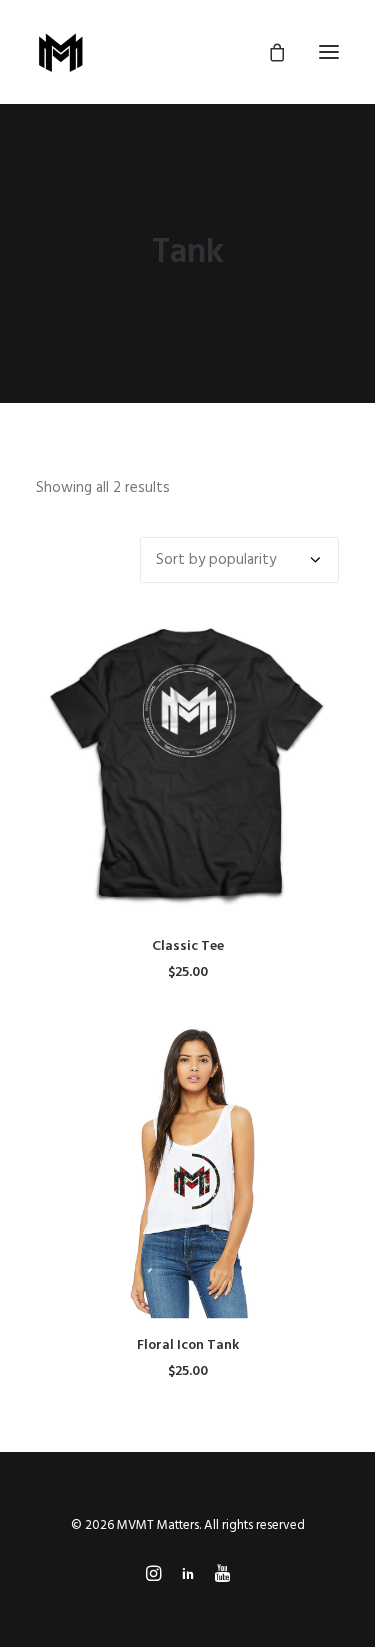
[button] (329, 52)
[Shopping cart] (268, 52)
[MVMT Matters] (61, 52)
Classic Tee (188, 946)
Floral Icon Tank (188, 1345)
